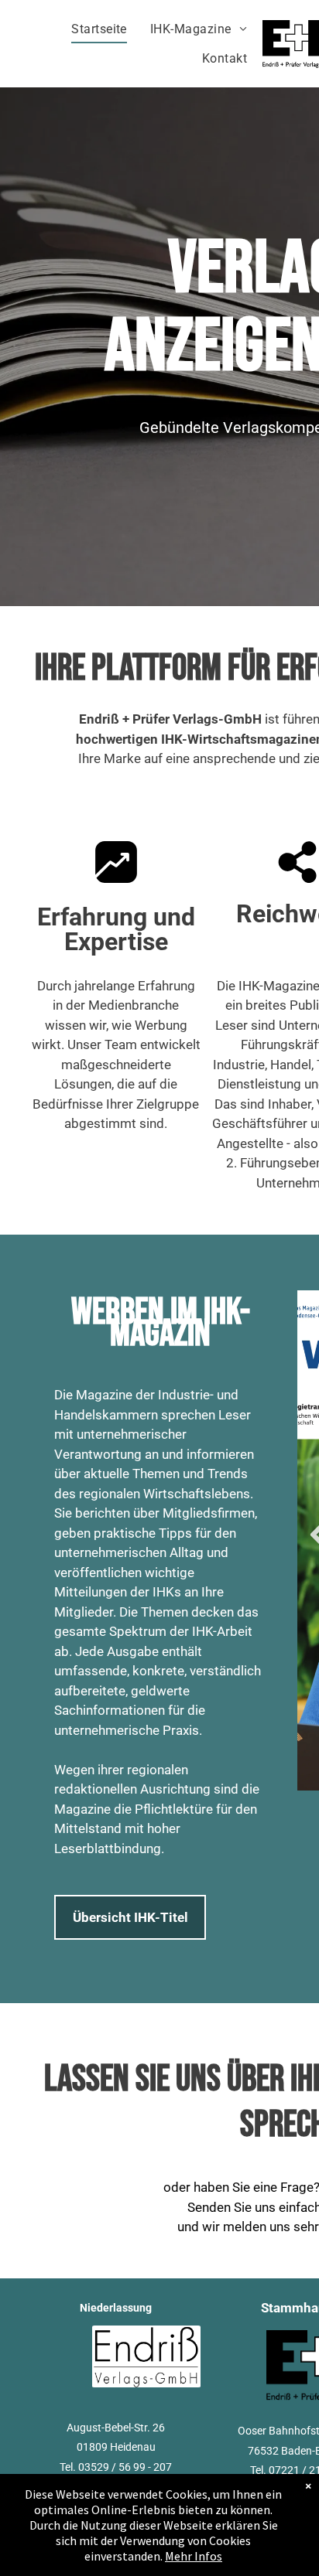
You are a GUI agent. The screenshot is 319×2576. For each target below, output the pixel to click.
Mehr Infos (194, 2556)
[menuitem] (99, 29)
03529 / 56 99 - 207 (125, 2467)
